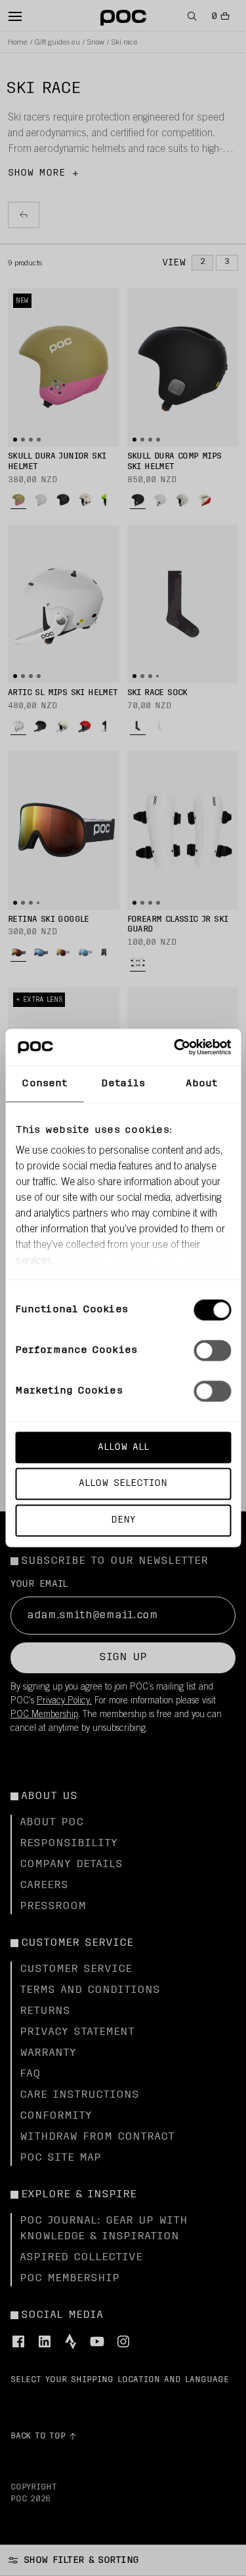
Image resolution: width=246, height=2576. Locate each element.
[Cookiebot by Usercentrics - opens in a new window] (175, 1048)
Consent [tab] (44, 1083)
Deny (123, 1520)
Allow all (123, 1447)
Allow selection (123, 1484)
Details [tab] (123, 1083)
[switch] (212, 1350)
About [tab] (201, 1083)
